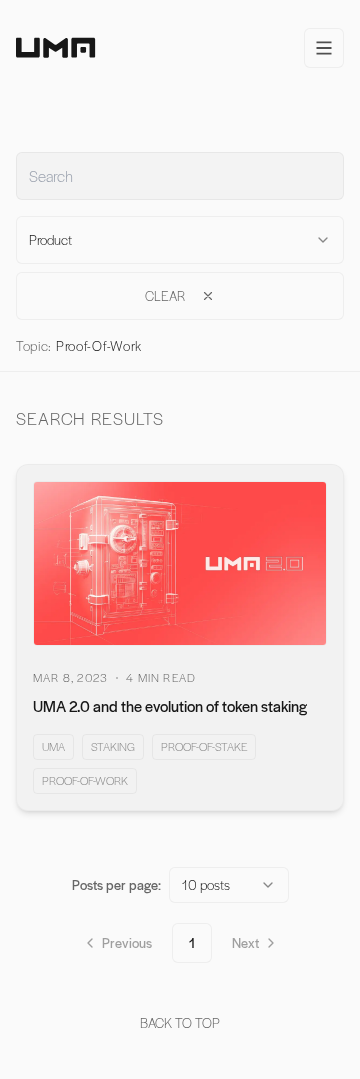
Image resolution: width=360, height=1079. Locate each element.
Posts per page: (116, 884)
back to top (180, 1022)
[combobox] (180, 240)
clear (165, 295)
